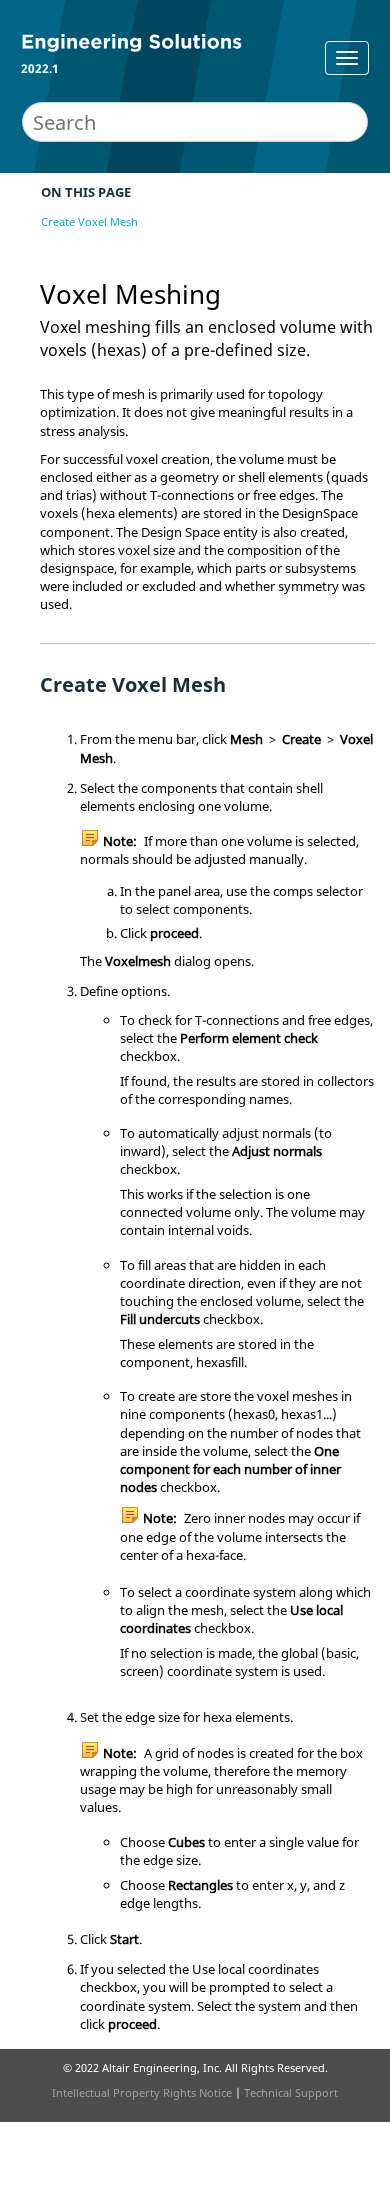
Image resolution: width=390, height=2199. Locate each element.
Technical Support (291, 2092)
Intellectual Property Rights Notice (142, 2092)
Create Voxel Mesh (89, 221)
